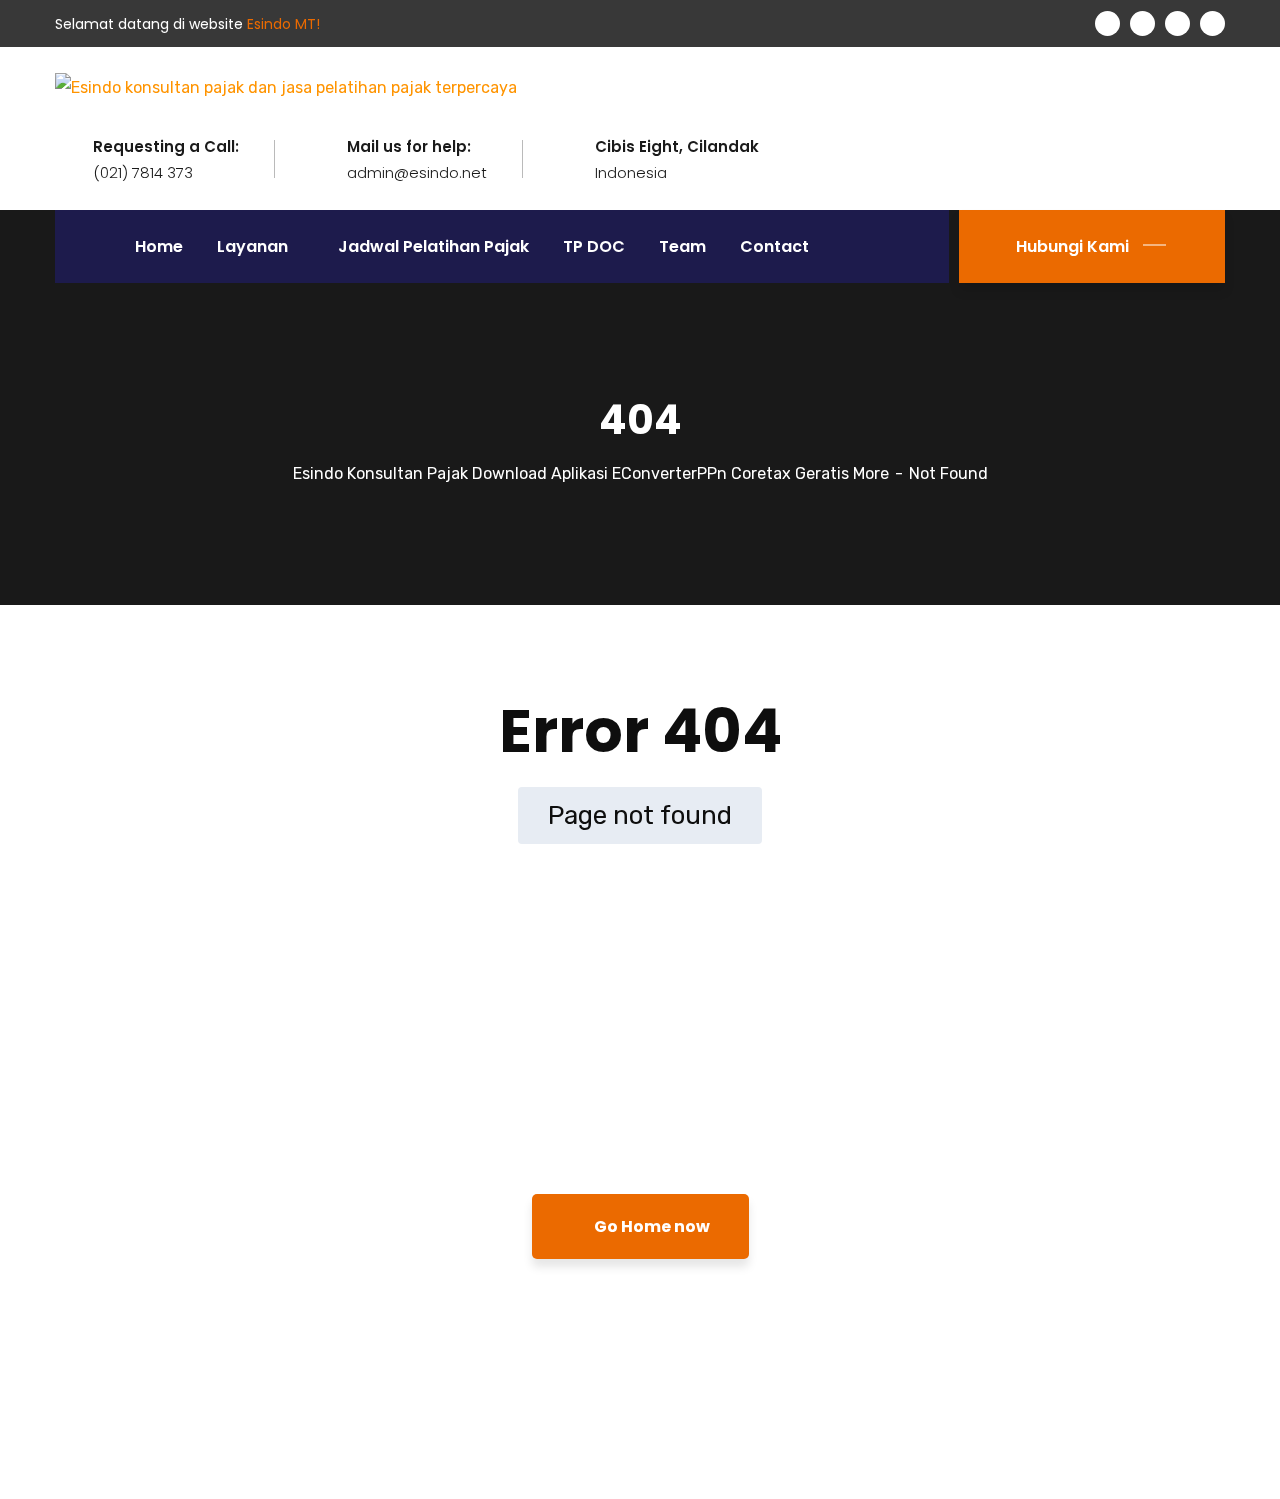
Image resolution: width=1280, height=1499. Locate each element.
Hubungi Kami (1072, 246)
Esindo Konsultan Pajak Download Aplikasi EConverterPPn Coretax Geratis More (591, 473)
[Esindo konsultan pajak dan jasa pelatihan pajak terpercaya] (286, 86)
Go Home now (650, 1226)
